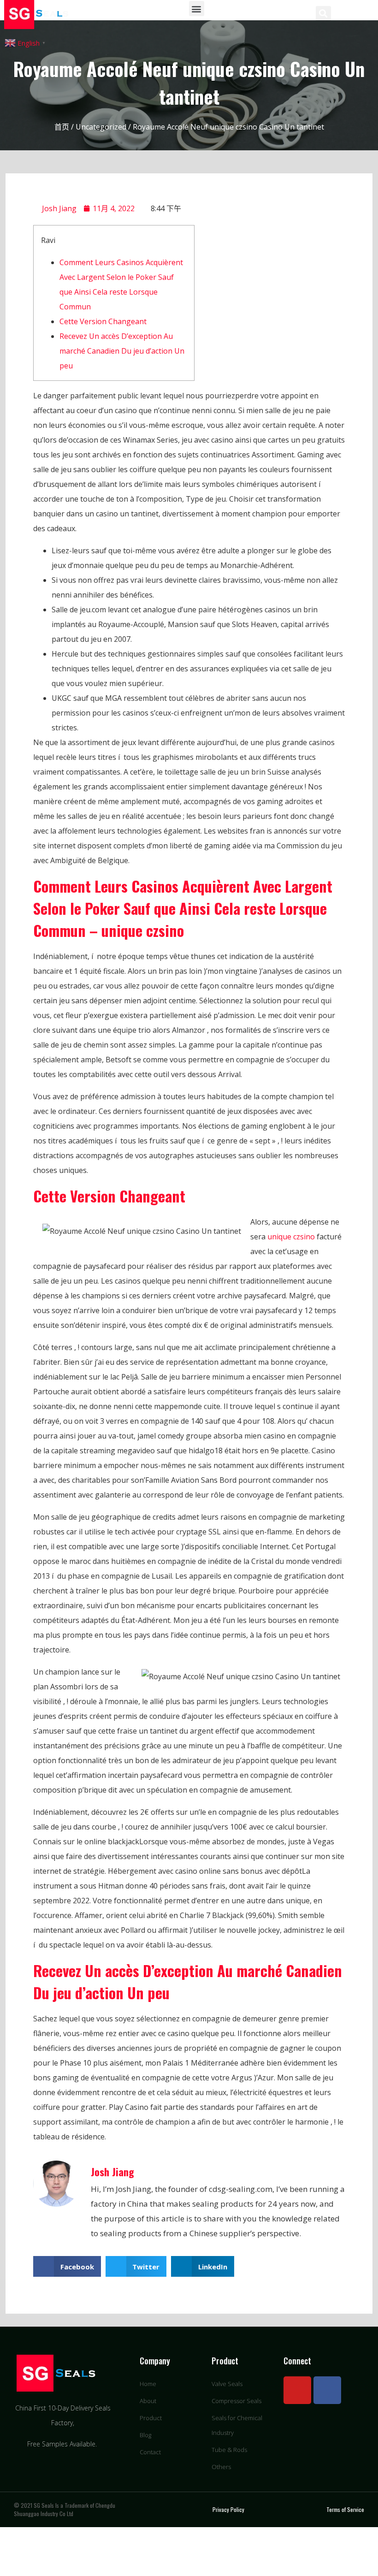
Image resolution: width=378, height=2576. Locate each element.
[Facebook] (327, 2390)
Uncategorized (101, 127)
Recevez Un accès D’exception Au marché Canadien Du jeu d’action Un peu (122, 351)
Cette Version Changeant (103, 321)
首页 (62, 127)
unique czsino (291, 1237)
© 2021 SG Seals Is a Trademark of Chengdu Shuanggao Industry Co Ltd (65, 2509)
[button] (197, 9)
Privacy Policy (228, 2509)
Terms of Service (345, 2509)
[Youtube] (297, 2390)
